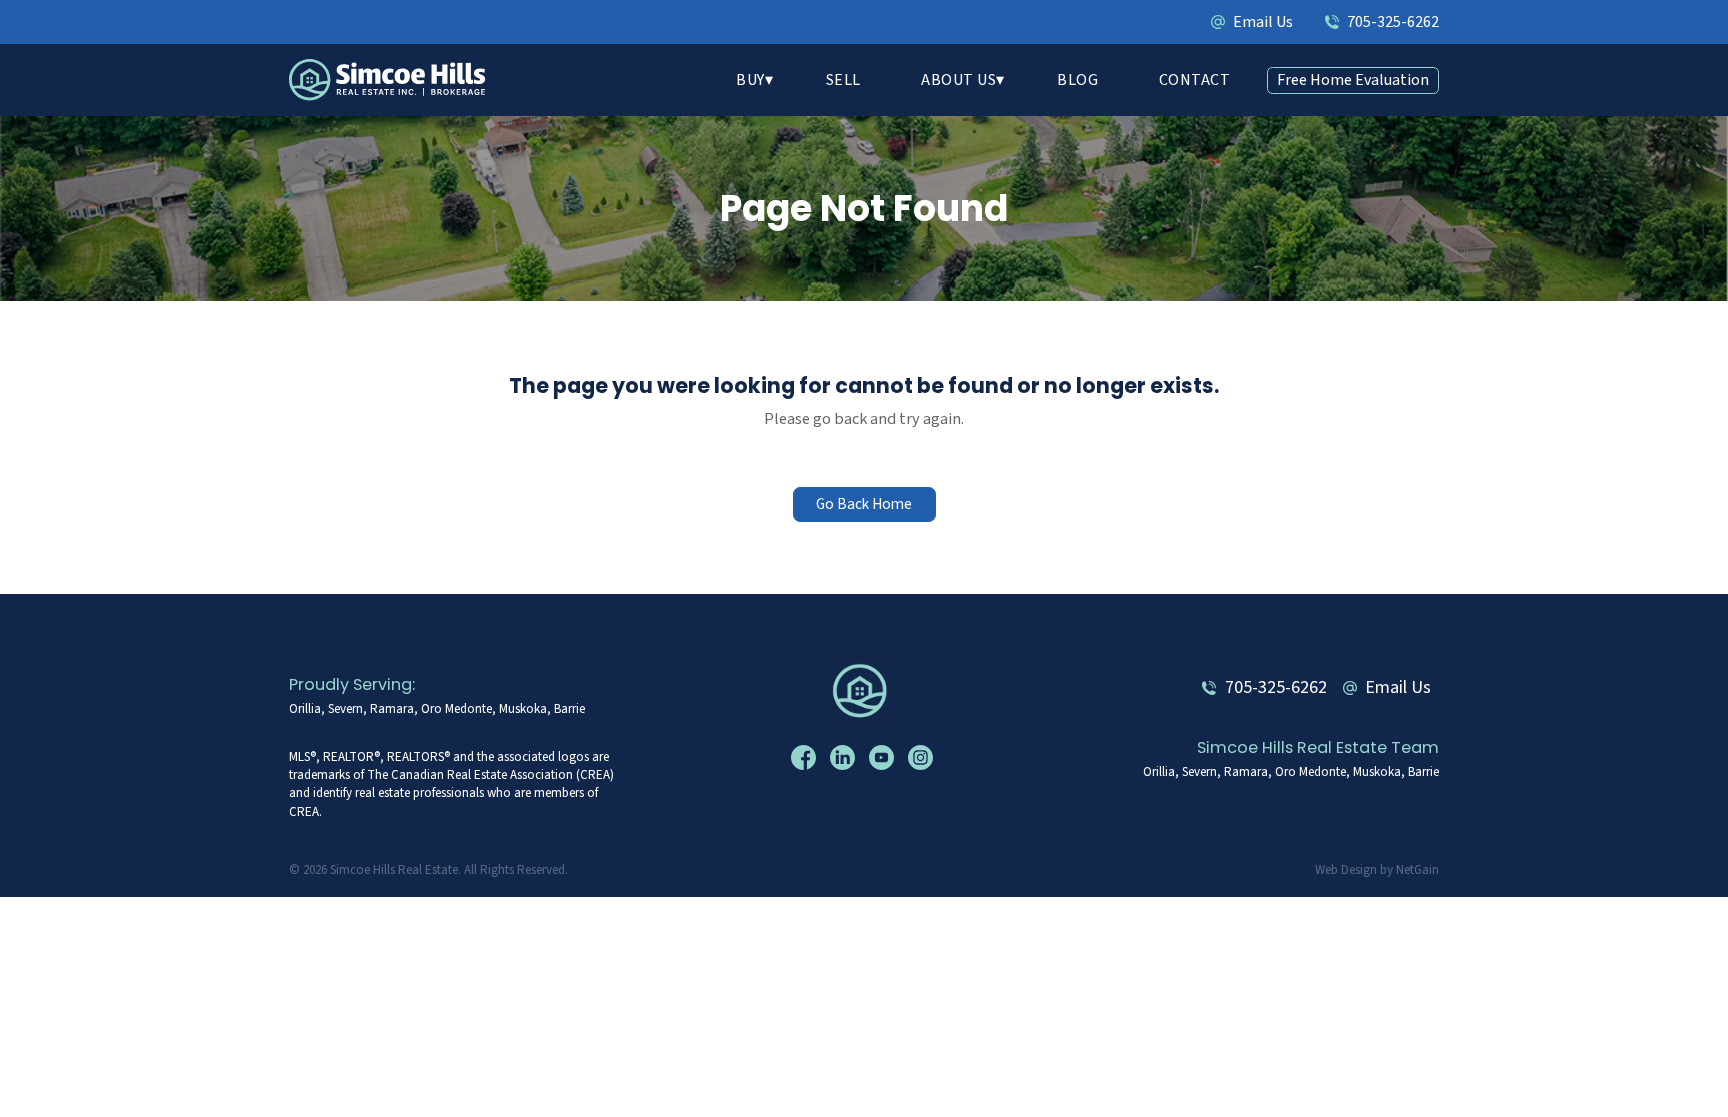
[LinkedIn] (845, 758)
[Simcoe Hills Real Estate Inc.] (864, 691)
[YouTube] (884, 758)
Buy (750, 80)
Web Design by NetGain (1377, 870)
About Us (958, 80)
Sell (843, 80)
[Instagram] (923, 758)
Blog (1077, 80)
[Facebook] (806, 758)
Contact (1195, 80)
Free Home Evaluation (1353, 80)
